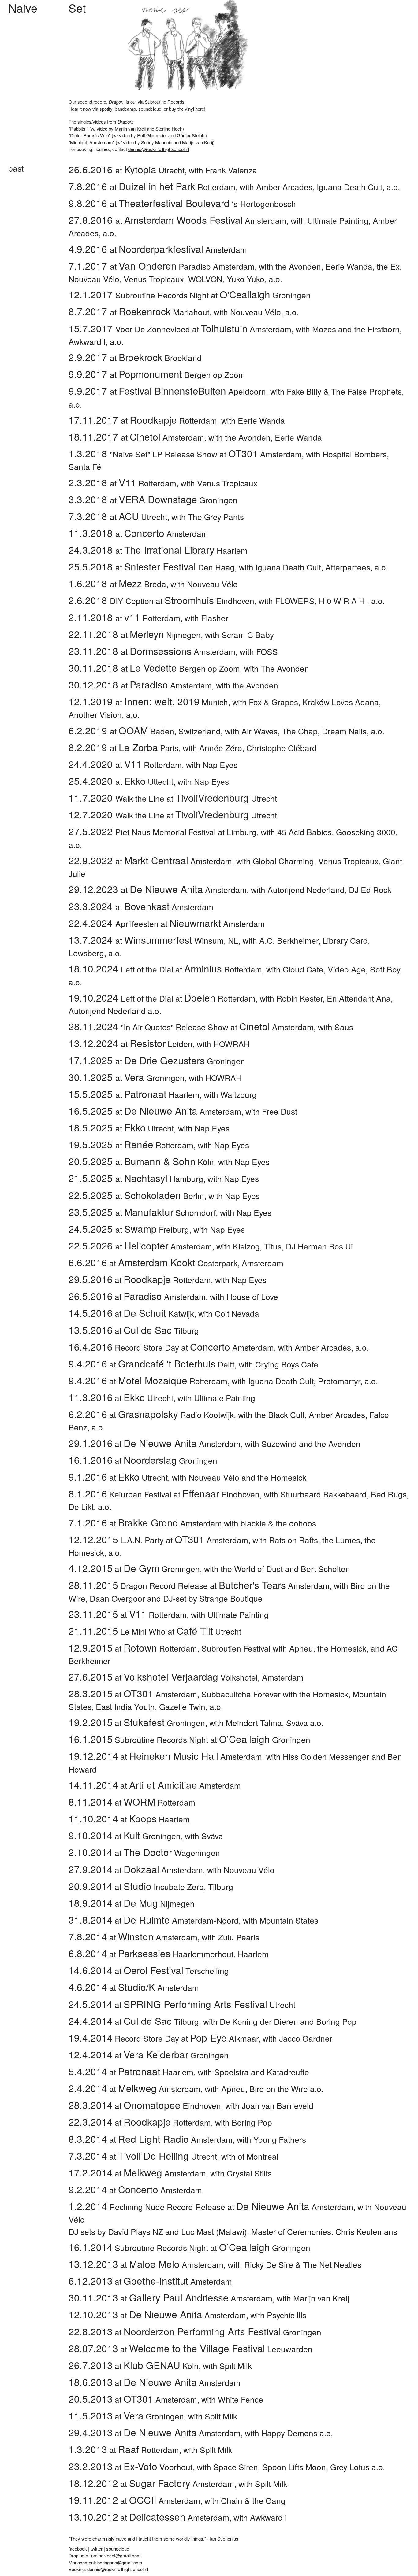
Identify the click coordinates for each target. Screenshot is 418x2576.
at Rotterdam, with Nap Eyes (153, 764)
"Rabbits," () (126, 129)
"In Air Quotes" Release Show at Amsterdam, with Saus (211, 1027)
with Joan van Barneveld (269, 2105)
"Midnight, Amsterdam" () (142, 142)
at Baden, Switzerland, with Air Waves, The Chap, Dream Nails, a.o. (226, 731)
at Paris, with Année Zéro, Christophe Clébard (193, 748)
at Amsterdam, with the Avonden (173, 685)
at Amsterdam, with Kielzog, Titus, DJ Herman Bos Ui (211, 1246)
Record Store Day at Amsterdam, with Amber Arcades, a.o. (219, 1347)
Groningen (152, 1836)
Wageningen (172, 1853)
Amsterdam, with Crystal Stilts (198, 2173)
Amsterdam (159, 1987)
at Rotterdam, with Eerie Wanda (177, 420)
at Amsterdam (158, 249)
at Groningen (153, 500)
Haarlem (159, 1819)
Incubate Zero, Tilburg (178, 1886)
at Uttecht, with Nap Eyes (149, 781)
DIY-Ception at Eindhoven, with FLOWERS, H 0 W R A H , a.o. (227, 601)
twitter (97, 2549)
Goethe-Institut (156, 2281)
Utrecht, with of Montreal (198, 2156)
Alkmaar (224, 2038)
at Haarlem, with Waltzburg (163, 1094)
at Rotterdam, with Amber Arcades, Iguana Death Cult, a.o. (234, 187)
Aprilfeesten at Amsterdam (167, 923)
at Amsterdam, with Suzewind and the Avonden (215, 1443)
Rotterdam (159, 1802)
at (96, 1648)
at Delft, (153, 1364)
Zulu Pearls (239, 1937)
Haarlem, (157, 2072)
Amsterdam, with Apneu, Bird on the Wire (213, 2089)
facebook (78, 2549)
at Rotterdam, (149, 1381)
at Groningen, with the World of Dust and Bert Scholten (209, 1568)
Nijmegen (159, 1903)
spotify (106, 109)
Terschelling (176, 1971)
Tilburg (161, 2021)
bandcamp (125, 109)
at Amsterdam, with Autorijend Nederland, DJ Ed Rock (230, 889)
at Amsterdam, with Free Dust (183, 1111)
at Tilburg (134, 1330)
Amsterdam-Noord (181, 1920)
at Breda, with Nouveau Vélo (153, 584)
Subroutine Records (165, 102)
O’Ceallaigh (244, 1739)
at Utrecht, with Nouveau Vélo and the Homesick (187, 1477)
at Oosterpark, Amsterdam (176, 1263)
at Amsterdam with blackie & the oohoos (192, 1523)
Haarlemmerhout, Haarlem (193, 1954)
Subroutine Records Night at (166, 1739)
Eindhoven (172, 2105)
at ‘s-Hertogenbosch (182, 203)
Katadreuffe (288, 2072)
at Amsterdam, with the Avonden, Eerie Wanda (195, 437)
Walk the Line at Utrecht (173, 798)
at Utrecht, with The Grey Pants (156, 517)
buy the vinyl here (187, 109)
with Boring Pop (244, 2122)
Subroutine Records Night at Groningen (190, 295)
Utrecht (209, 1631)
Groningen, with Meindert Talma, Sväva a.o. (224, 1723)
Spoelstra (231, 2072)
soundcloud (150, 109)
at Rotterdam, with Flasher (148, 618)
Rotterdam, (160, 1614)
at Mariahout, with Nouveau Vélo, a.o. (184, 312)
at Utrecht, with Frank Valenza (163, 170)
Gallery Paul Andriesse (179, 2297)
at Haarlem (158, 550)
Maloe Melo (154, 2264)
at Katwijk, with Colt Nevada (164, 1313)
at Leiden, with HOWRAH (159, 1044)
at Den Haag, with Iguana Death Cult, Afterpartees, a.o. (228, 567)
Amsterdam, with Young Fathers (212, 2139)
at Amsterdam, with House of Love (173, 1296)
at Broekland (135, 358)
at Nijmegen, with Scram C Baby (171, 635)
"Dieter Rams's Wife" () (138, 135)
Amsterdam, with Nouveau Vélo (199, 1870)
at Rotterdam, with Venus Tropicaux (163, 483)
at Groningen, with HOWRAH (155, 1078)
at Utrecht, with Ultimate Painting (162, 1398)
